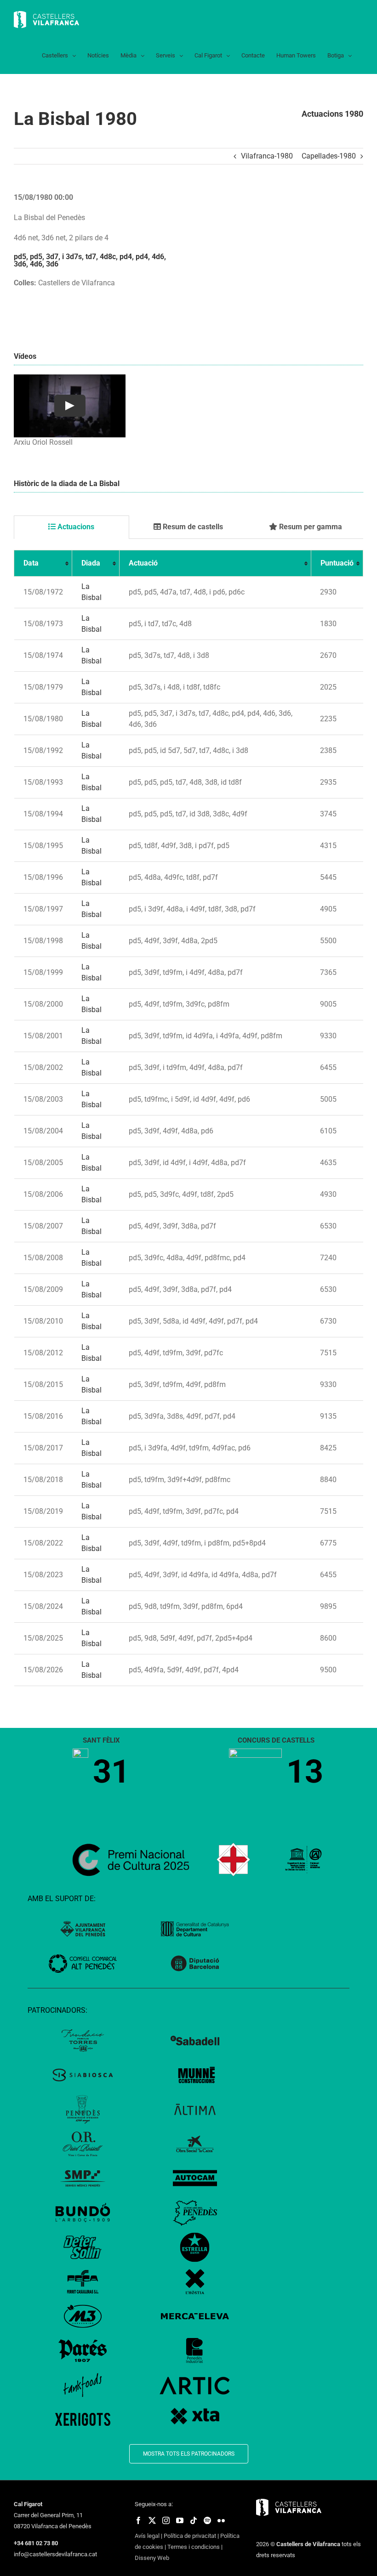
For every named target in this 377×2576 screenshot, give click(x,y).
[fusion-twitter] (152, 2520)
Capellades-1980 (329, 156)
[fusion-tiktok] (194, 2520)
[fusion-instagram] (166, 2520)
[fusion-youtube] (180, 2520)
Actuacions (75, 527)
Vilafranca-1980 (267, 156)
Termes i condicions (194, 2547)
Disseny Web (152, 2558)
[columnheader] (43, 563)
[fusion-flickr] (221, 2520)
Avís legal (147, 2536)
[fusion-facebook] (138, 2520)
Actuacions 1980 (332, 114)
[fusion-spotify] (207, 2520)
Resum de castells (192, 527)
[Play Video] (70, 406)
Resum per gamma (310, 527)
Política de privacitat (190, 2536)
